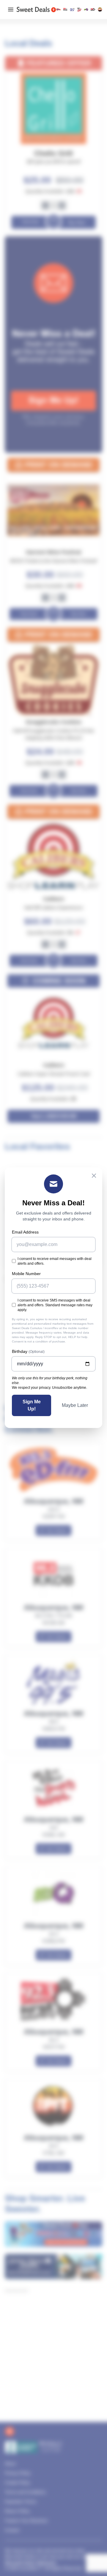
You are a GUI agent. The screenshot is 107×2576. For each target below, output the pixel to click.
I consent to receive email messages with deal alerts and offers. (55, 1261)
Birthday (28, 1351)
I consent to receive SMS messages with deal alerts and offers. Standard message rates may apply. (55, 1305)
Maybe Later (75, 1405)
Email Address (25, 1232)
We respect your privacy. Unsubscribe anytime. (49, 1388)
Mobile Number (26, 1274)
